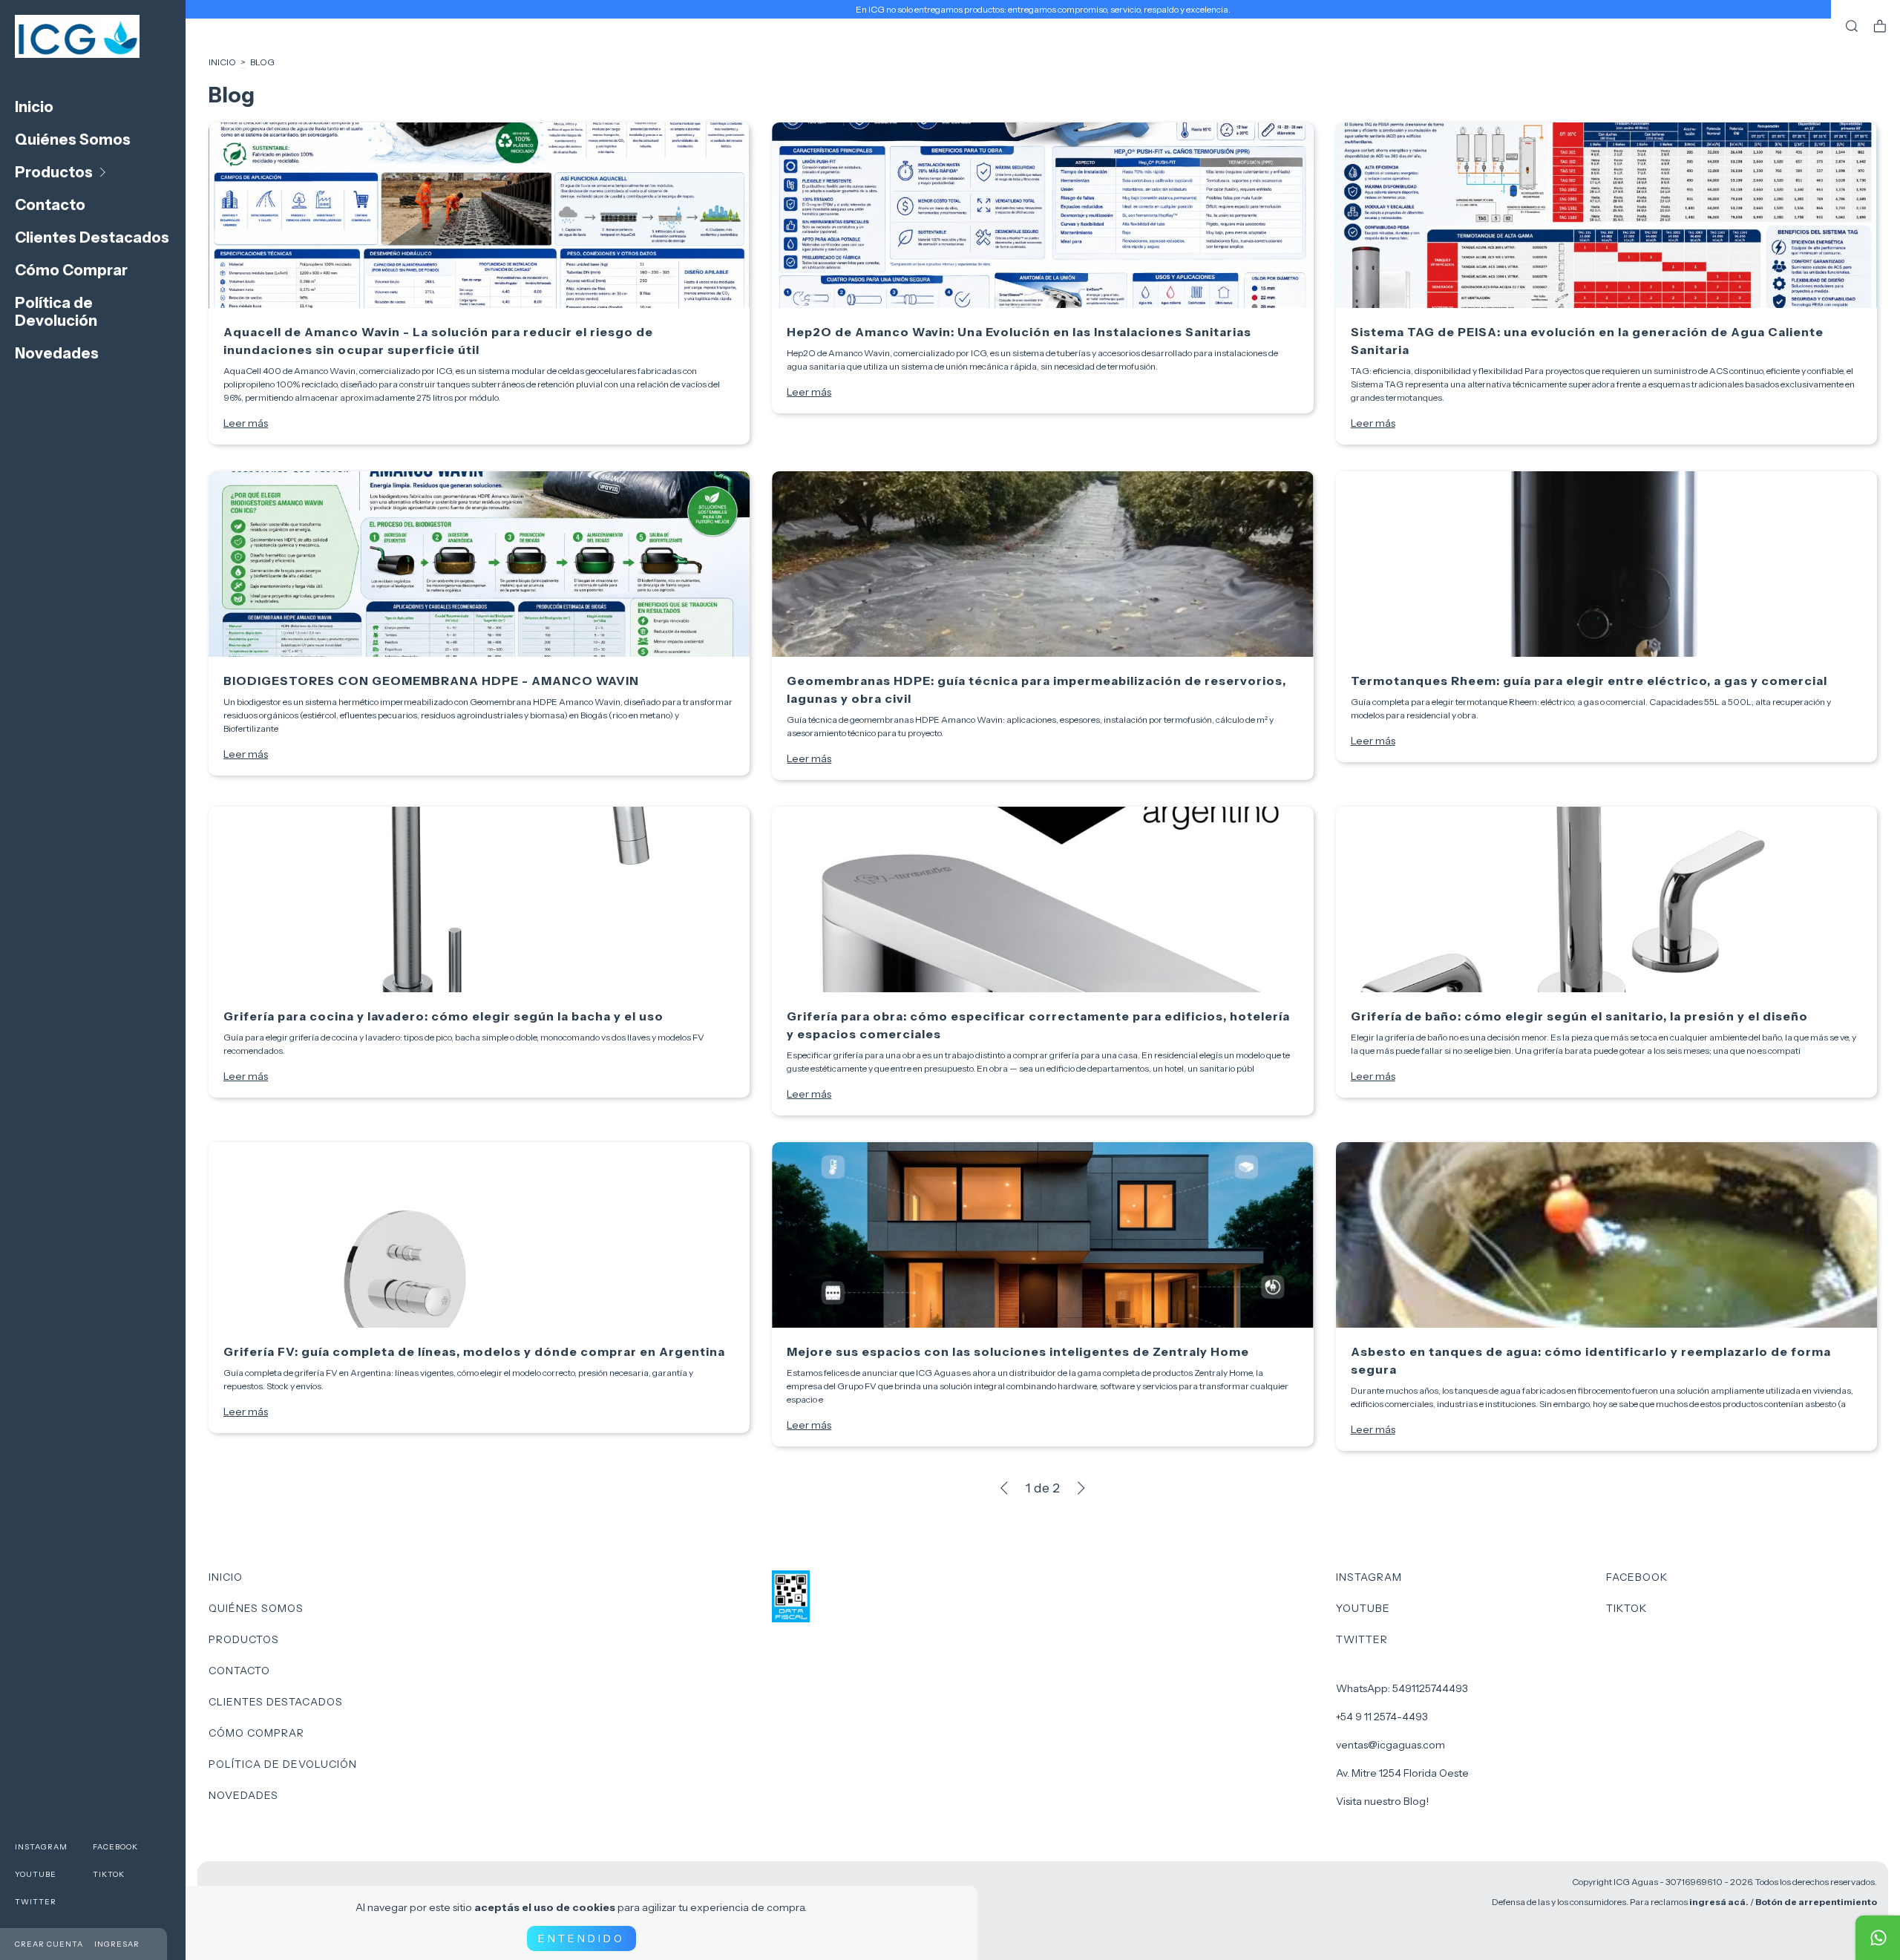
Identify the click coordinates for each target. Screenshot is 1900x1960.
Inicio (34, 107)
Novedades (57, 353)
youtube (36, 1874)
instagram (41, 1847)
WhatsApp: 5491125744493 (1402, 1688)
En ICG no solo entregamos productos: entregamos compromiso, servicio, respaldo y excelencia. (1043, 9)
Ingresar (117, 1944)
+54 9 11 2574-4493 (1382, 1717)
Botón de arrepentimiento (1816, 1902)
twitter (36, 1902)
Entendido (582, 1938)
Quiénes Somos (73, 140)
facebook (115, 1847)
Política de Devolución (56, 312)
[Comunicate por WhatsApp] (1878, 1938)
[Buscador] (1852, 27)
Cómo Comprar (71, 270)
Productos (54, 172)
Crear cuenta (49, 1944)
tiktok (109, 1874)
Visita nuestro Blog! (1382, 1801)
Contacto (50, 205)
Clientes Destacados (92, 237)
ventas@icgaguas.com (1390, 1745)
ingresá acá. (1719, 1902)
